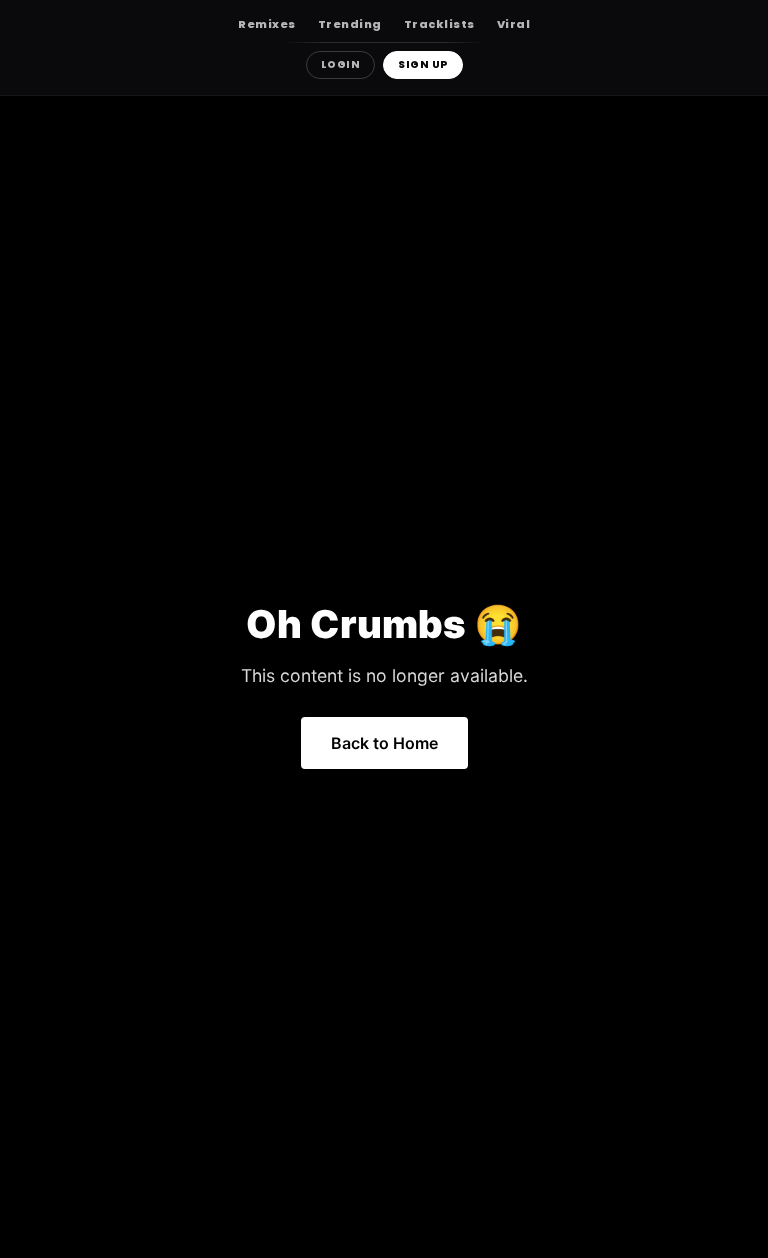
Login (341, 64)
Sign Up (423, 64)
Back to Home (384, 743)
